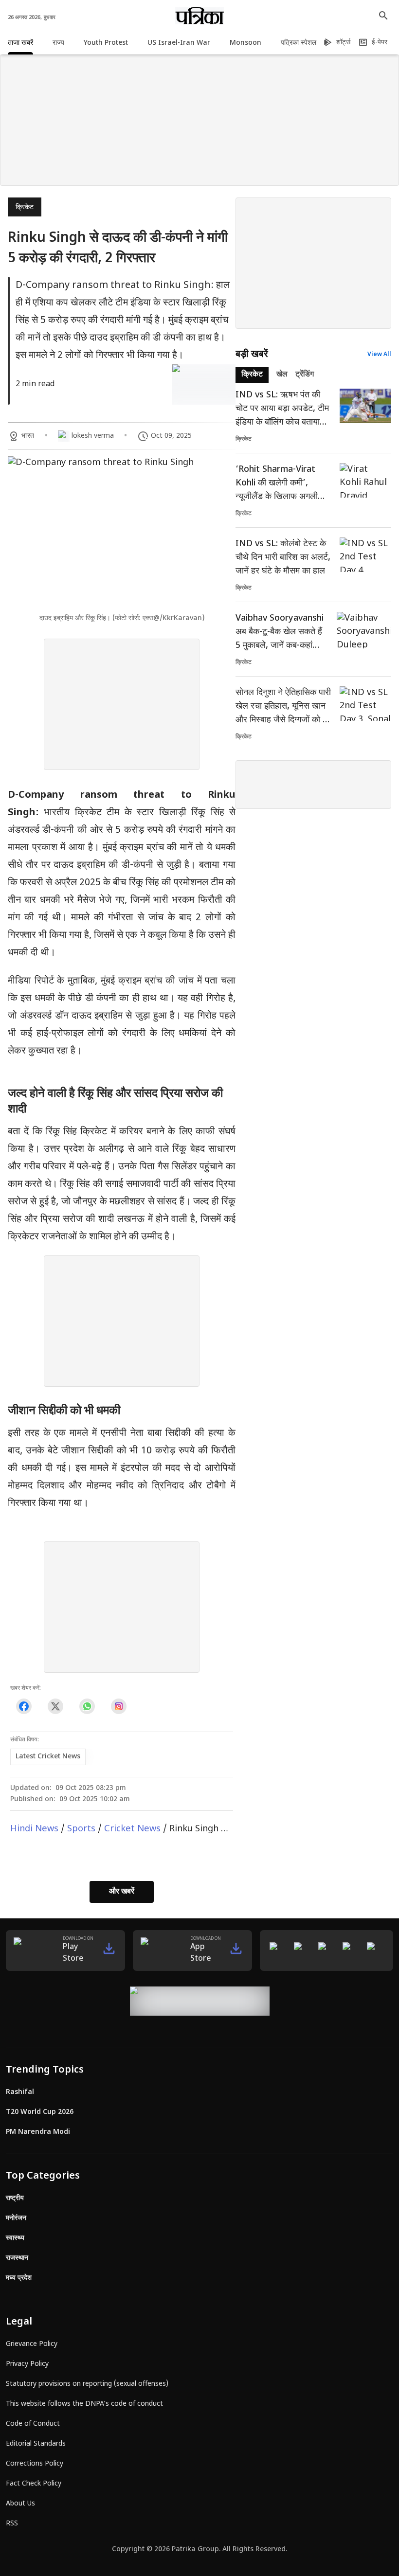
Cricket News (132, 1829)
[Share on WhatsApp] (87, 1707)
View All (379, 355)
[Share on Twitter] (55, 1707)
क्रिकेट (25, 207)
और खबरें (122, 1892)
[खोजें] (383, 16)
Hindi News (34, 1829)
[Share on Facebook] (24, 1707)
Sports (81, 1829)
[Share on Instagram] (118, 1707)
